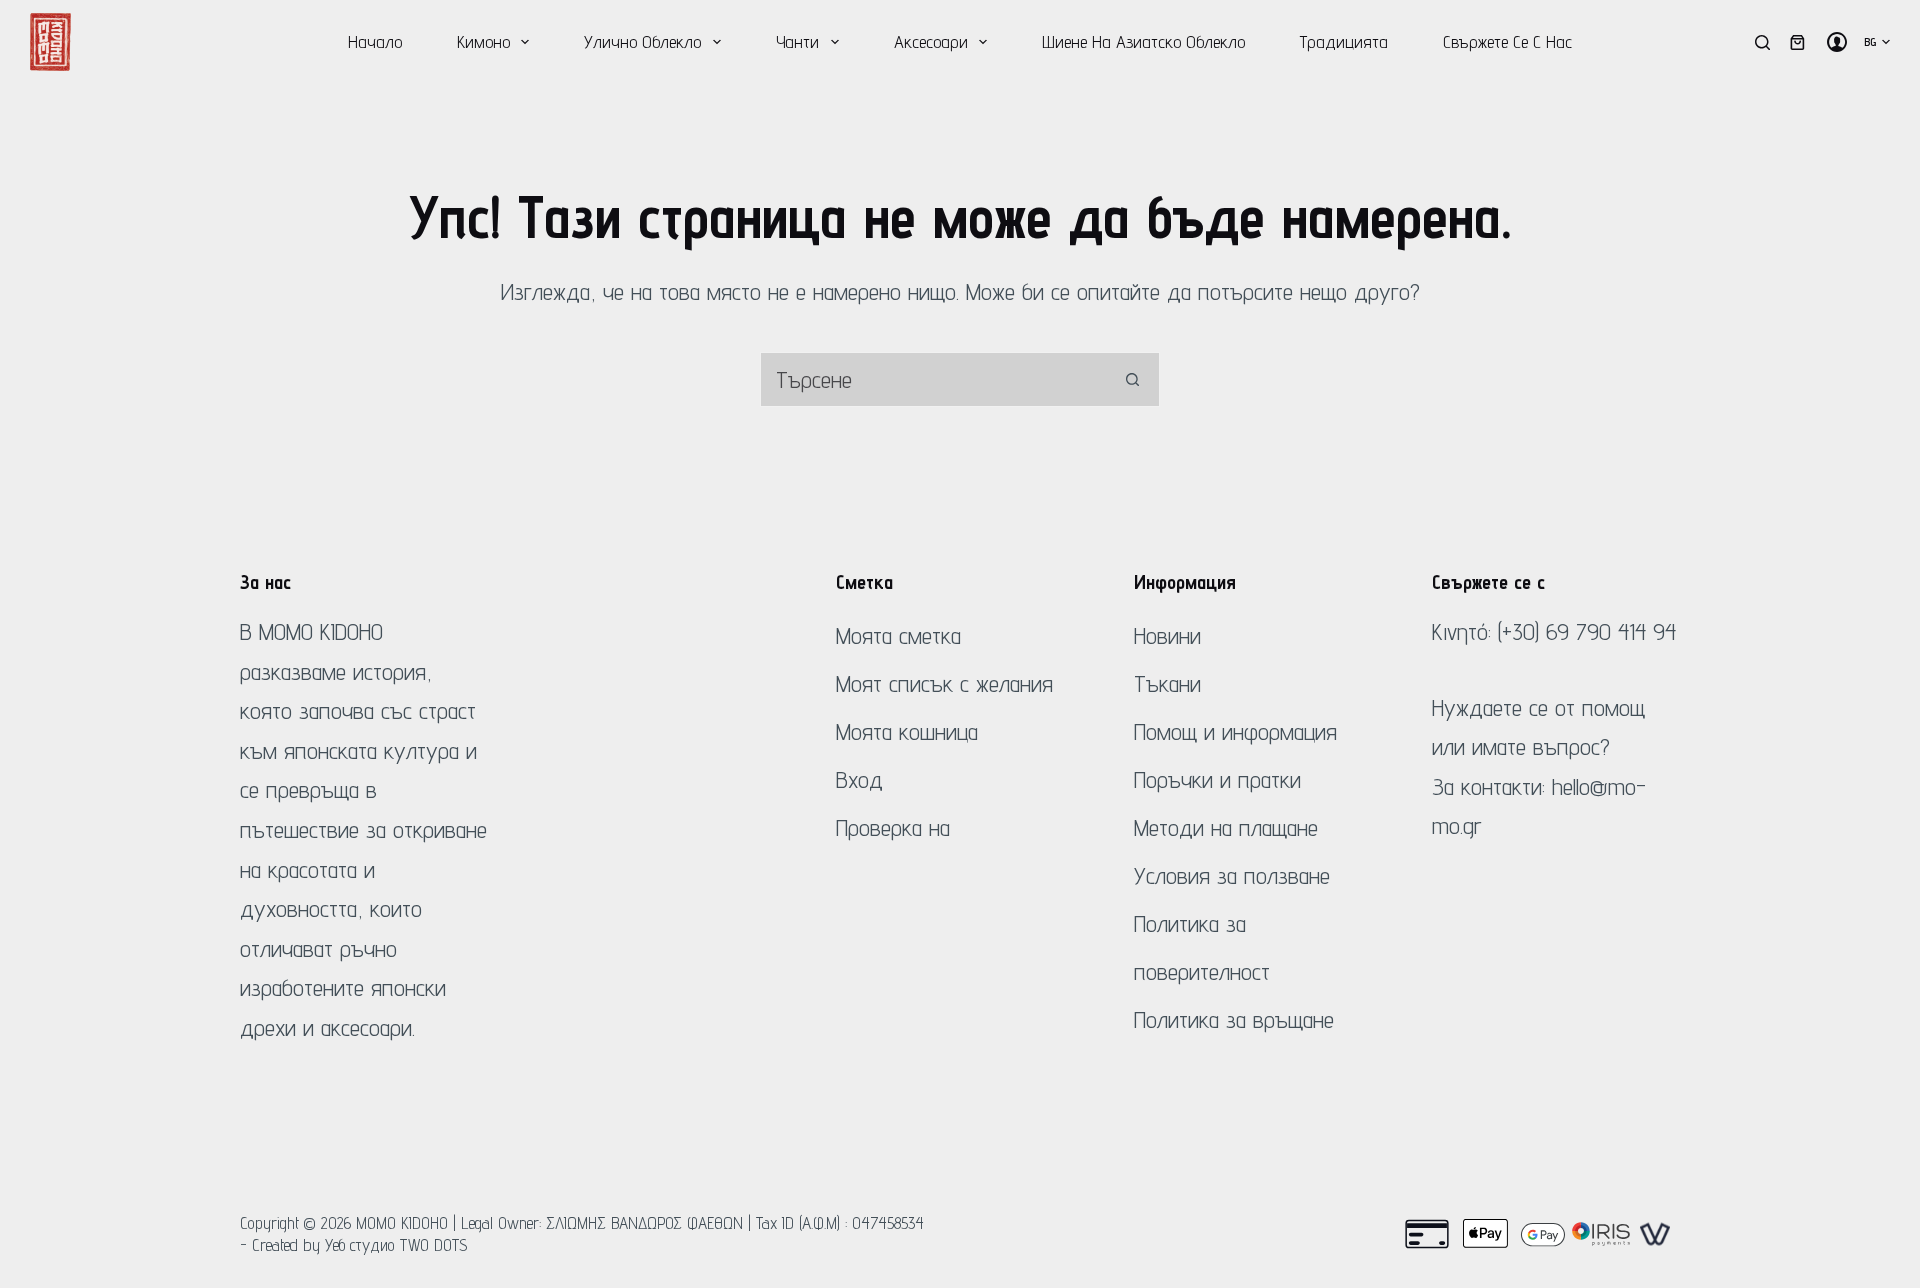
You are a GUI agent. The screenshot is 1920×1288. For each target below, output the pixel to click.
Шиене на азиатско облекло (1143, 41)
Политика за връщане (1234, 1019)
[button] (1877, 42)
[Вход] (1837, 42)
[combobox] (933, 379)
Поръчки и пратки (1217, 779)
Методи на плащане (1226, 827)
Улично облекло (642, 41)
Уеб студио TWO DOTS (396, 1245)
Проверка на (893, 827)
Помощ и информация (1235, 731)
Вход (859, 779)
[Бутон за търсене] (1132, 379)
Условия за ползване (1232, 875)
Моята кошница (907, 731)
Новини (1167, 635)
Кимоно (483, 41)
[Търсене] (1762, 42)
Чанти (797, 41)
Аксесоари (931, 41)
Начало (375, 41)
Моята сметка (898, 635)
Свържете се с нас (1507, 41)
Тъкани (1167, 683)
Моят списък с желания (944, 683)
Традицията (1344, 41)
